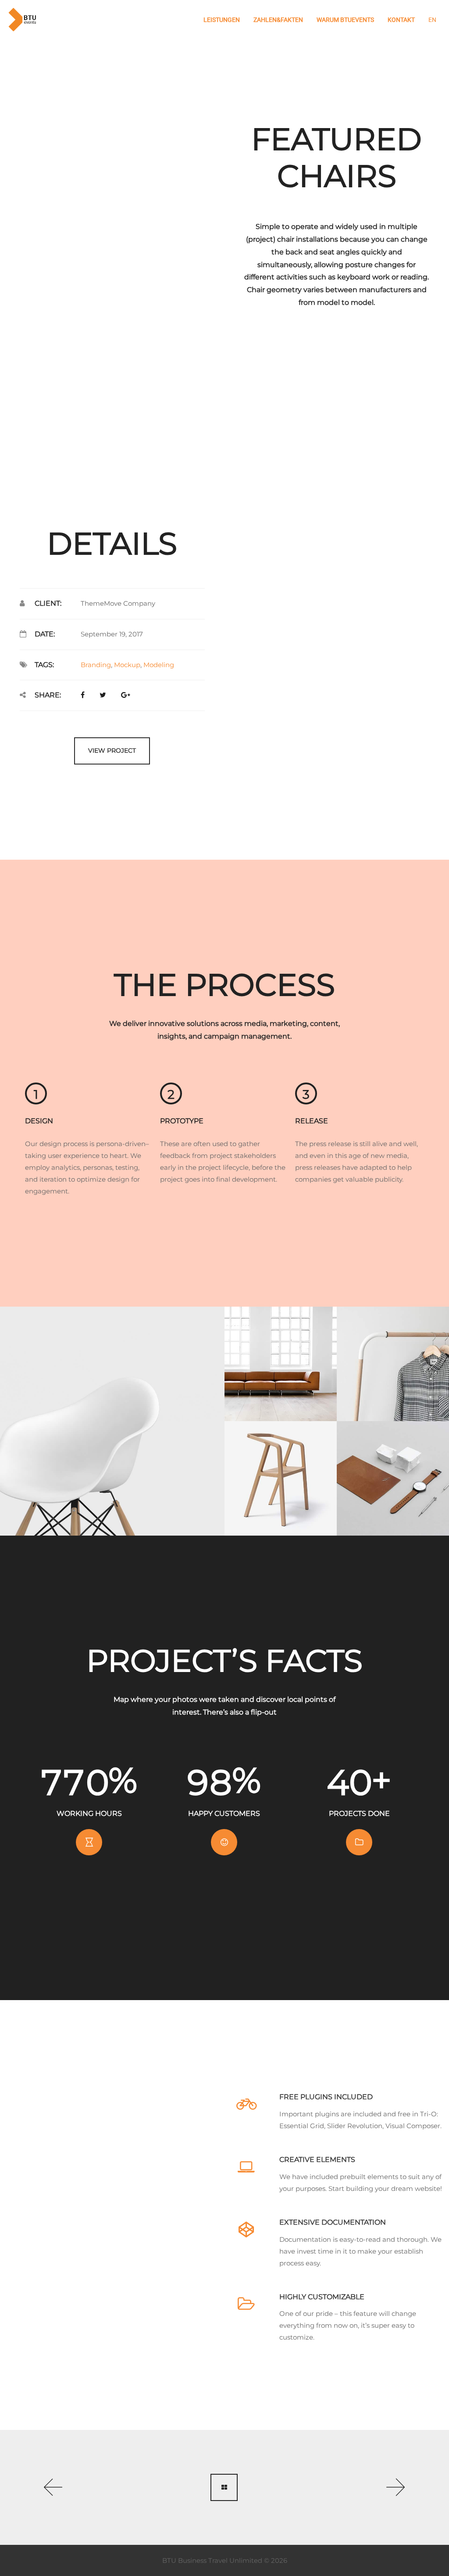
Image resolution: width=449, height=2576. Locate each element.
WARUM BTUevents (345, 20)
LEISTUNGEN (222, 20)
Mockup (127, 665)
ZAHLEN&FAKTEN (278, 20)
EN (432, 20)
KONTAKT (401, 20)
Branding (96, 665)
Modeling (159, 665)
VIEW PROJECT (112, 750)
